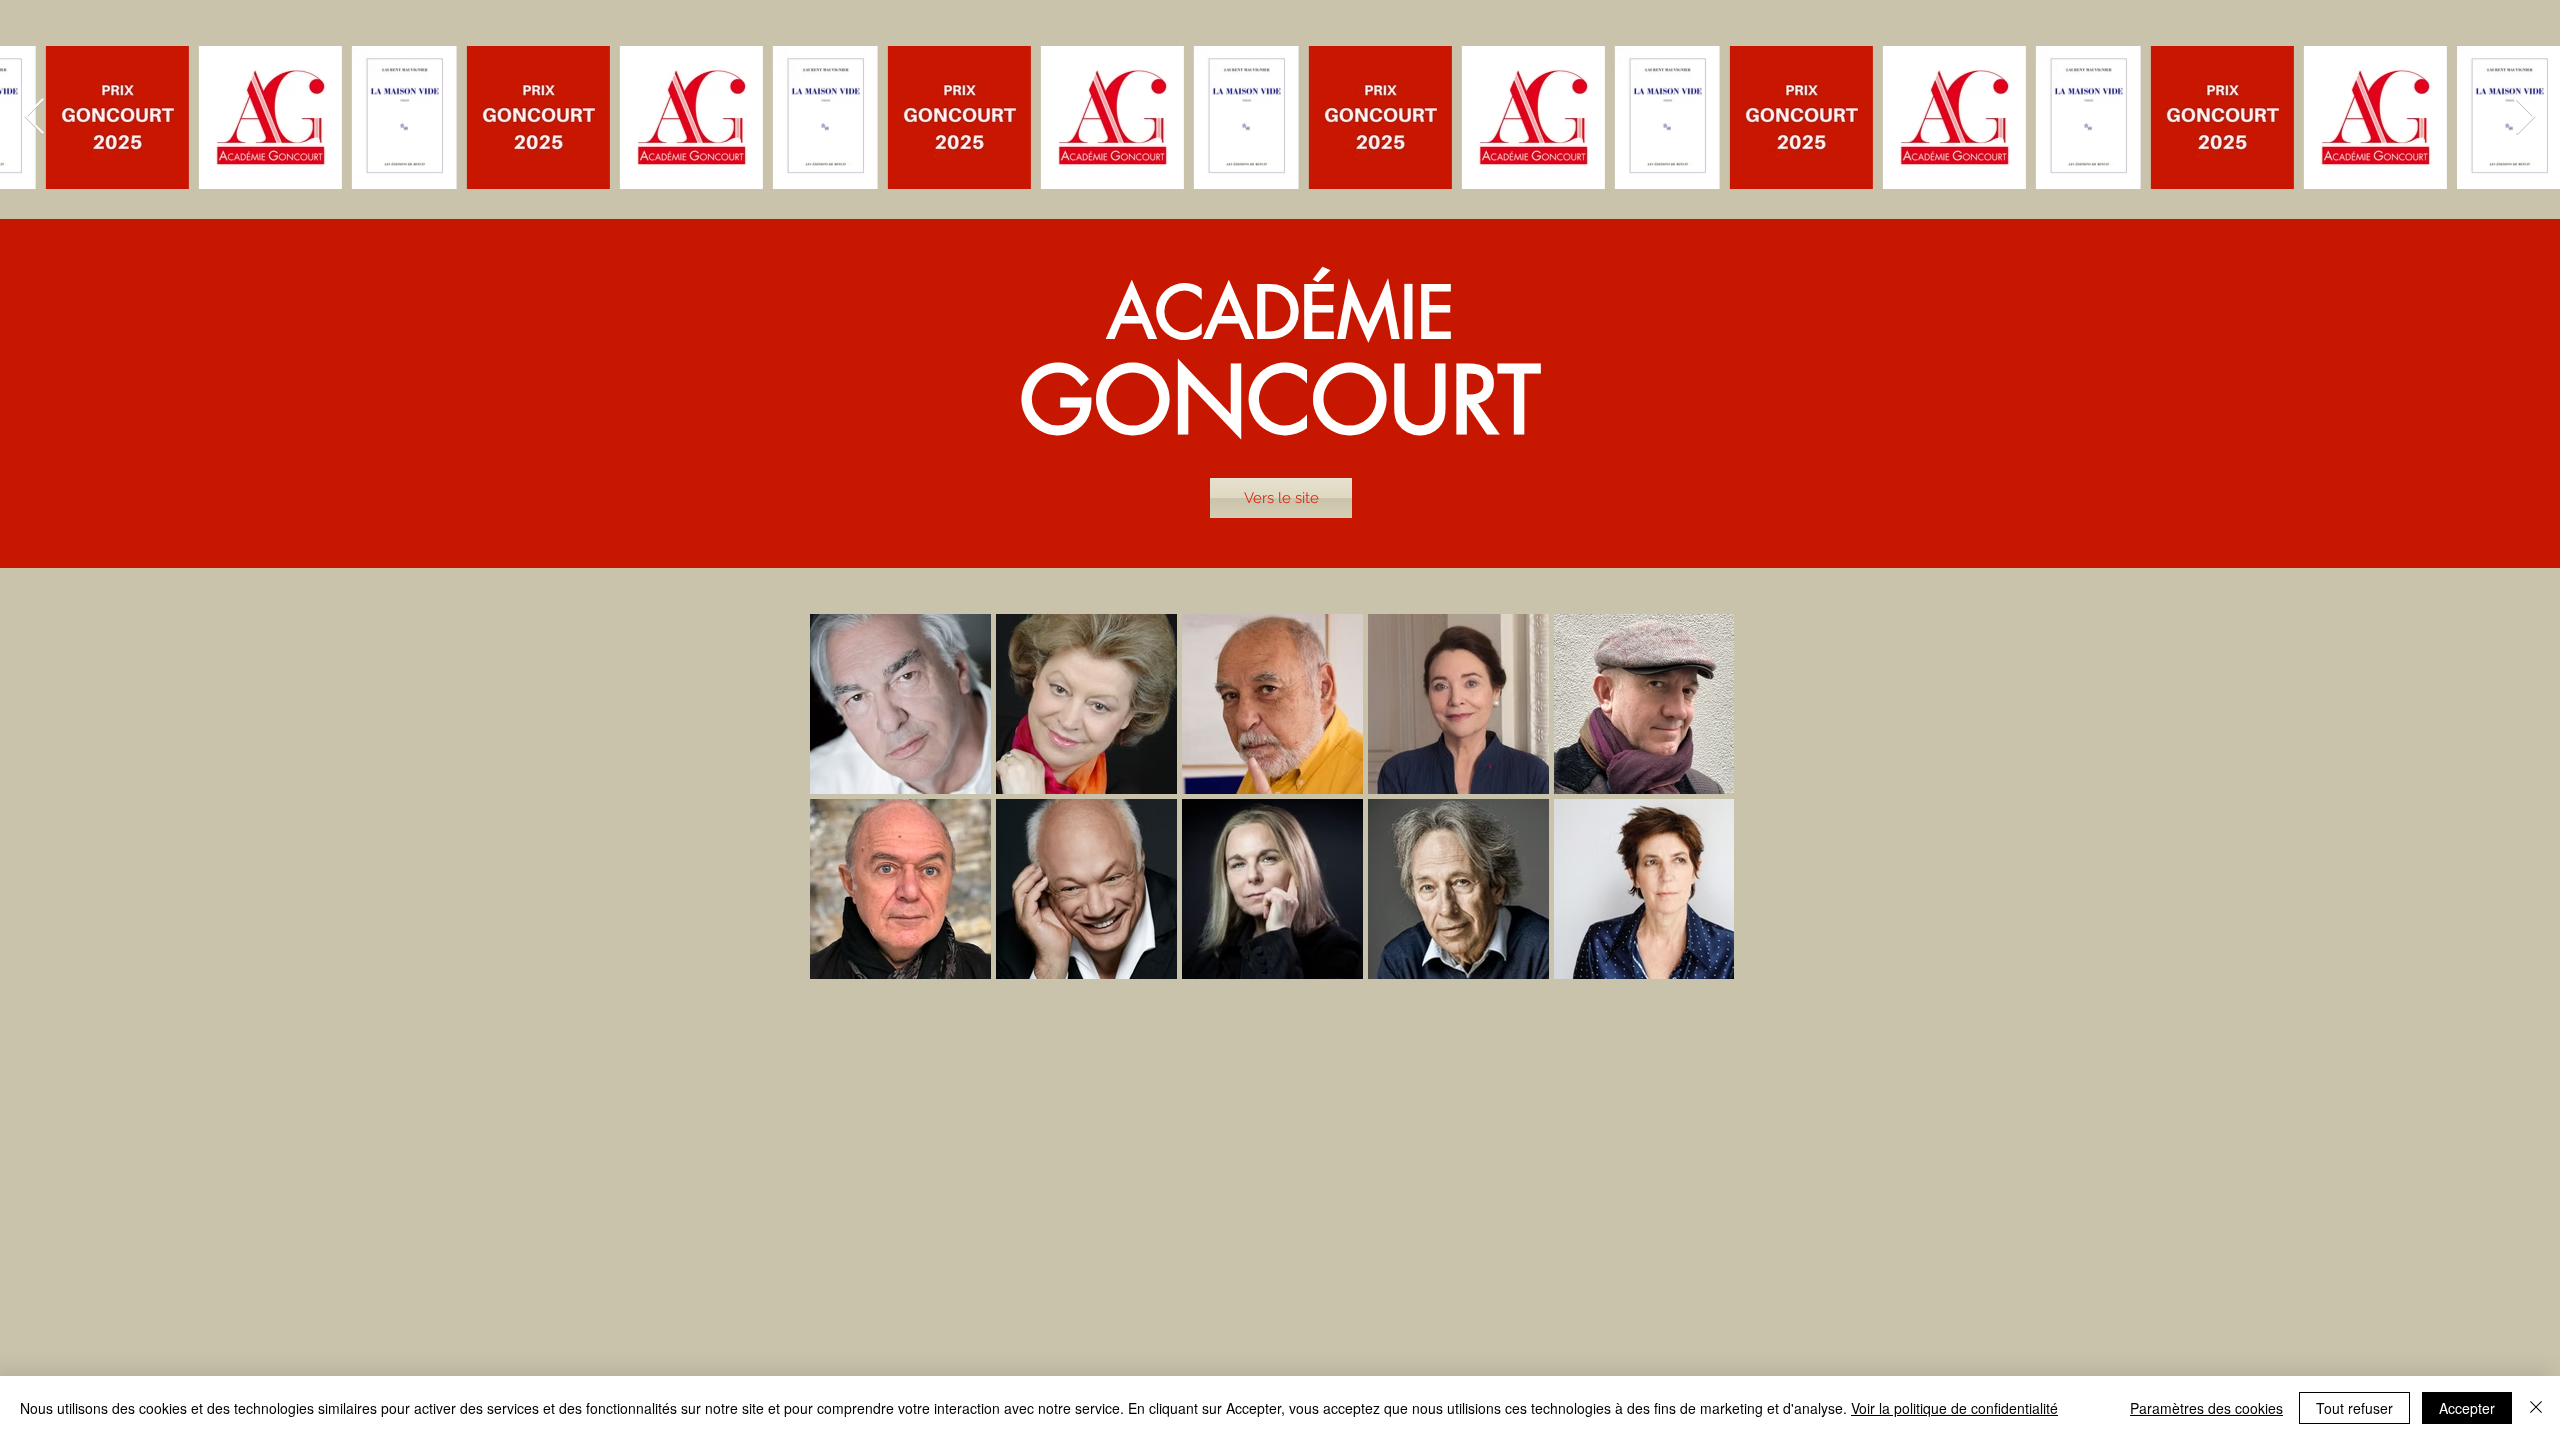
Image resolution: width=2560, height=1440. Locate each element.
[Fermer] (2536, 1408)
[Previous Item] (34, 117)
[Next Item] (2525, 117)
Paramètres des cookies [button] (2206, 1408)
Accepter (2467, 1408)
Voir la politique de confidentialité (1954, 1408)
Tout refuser (2354, 1408)
